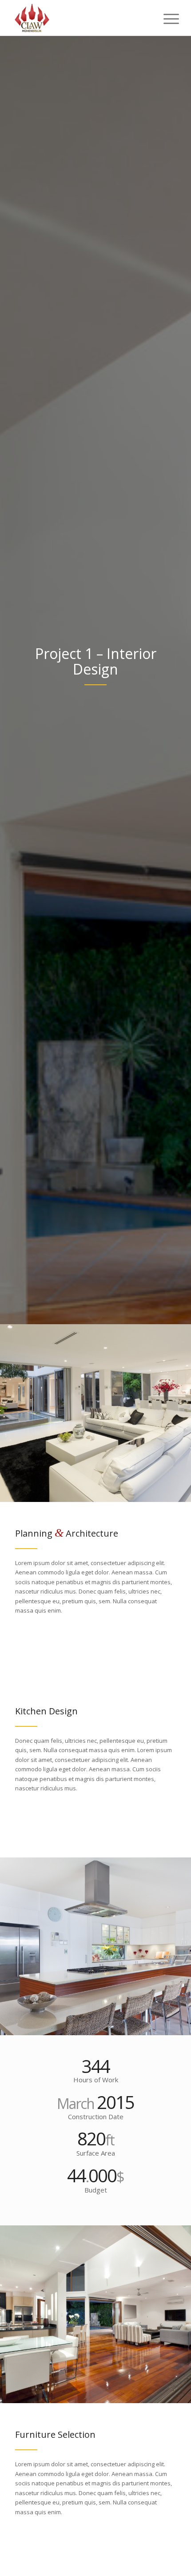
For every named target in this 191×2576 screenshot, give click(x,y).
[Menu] (164, 19)
